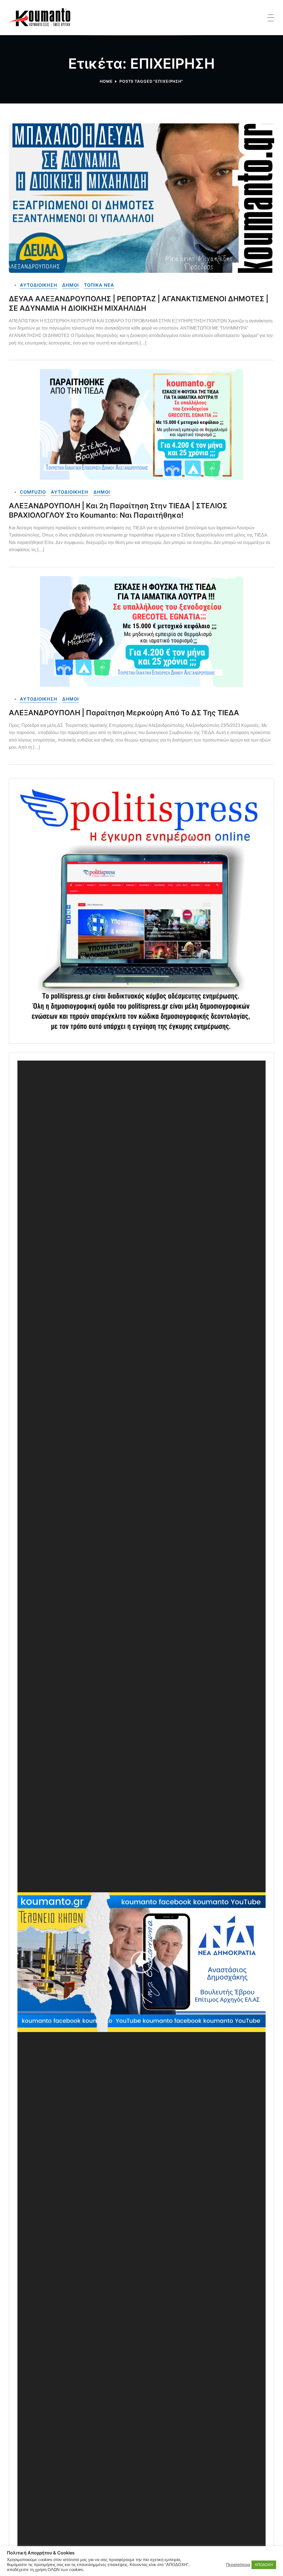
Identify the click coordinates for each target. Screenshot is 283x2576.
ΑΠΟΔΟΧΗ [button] (264, 2565)
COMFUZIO (33, 492)
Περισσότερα (238, 2565)
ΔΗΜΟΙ (70, 285)
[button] (141, 1962)
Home (106, 81)
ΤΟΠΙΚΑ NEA (99, 285)
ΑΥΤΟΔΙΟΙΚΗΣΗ (39, 285)
